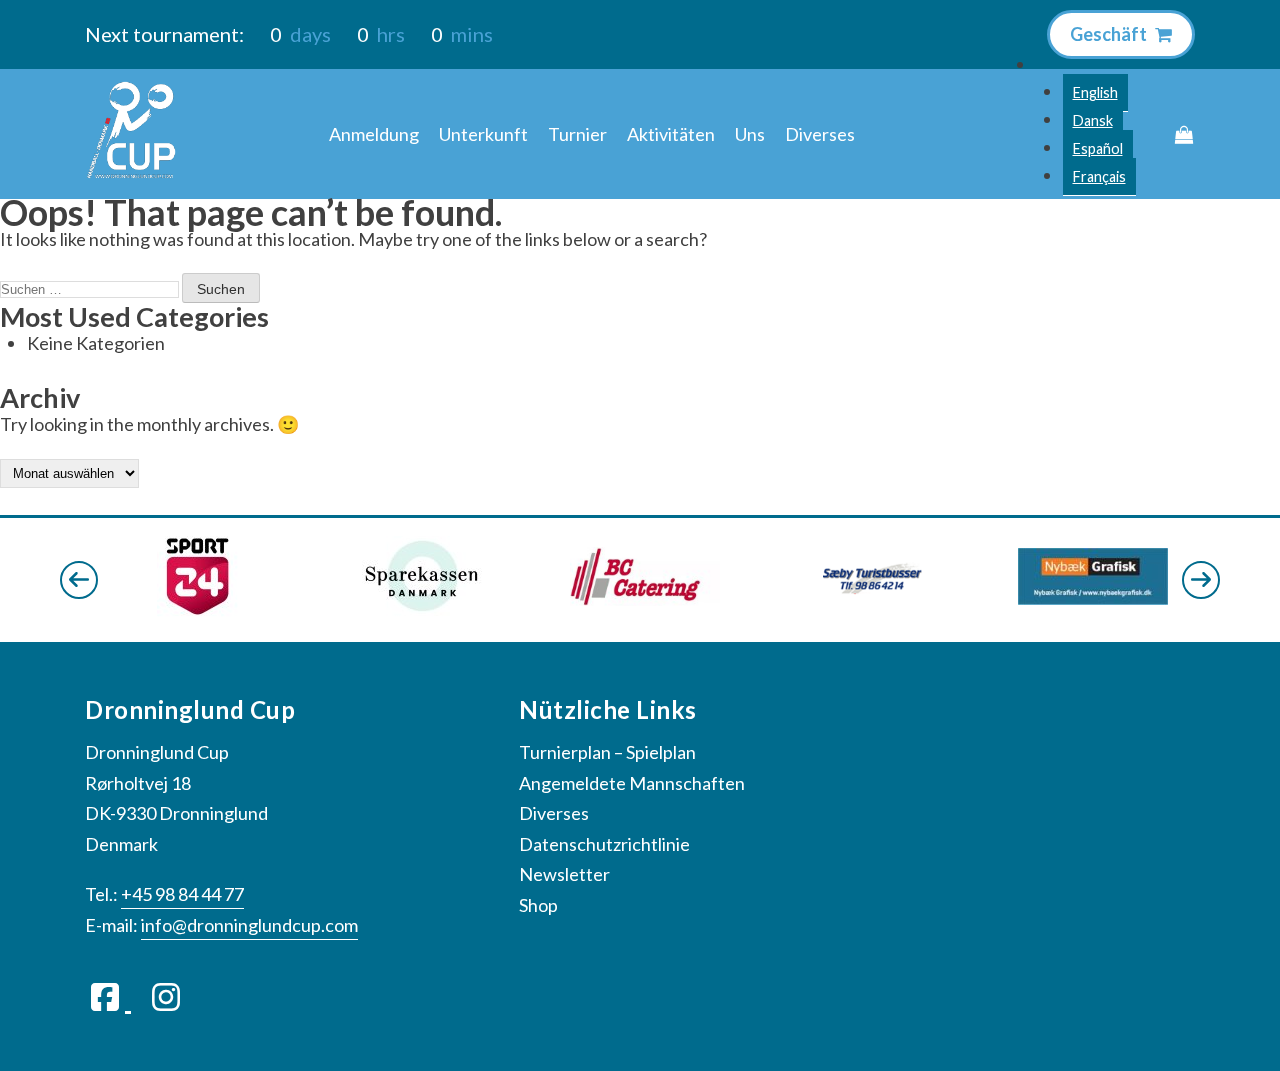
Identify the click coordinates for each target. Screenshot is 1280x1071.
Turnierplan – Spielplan (607, 752)
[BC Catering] (645, 599)
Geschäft (1110, 34)
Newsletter (564, 874)
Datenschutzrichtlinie (604, 844)
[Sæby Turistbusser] (869, 599)
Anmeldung (374, 134)
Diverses (820, 134)
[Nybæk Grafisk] (1093, 598)
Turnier (577, 134)
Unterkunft (483, 134)
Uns (750, 134)
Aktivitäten (671, 134)
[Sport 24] (197, 610)
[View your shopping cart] (1184, 134)
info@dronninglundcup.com (249, 925)
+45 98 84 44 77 (182, 894)
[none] (1099, 120)
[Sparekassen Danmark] (421, 610)
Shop (538, 905)
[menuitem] (1095, 93)
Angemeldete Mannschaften (632, 783)
